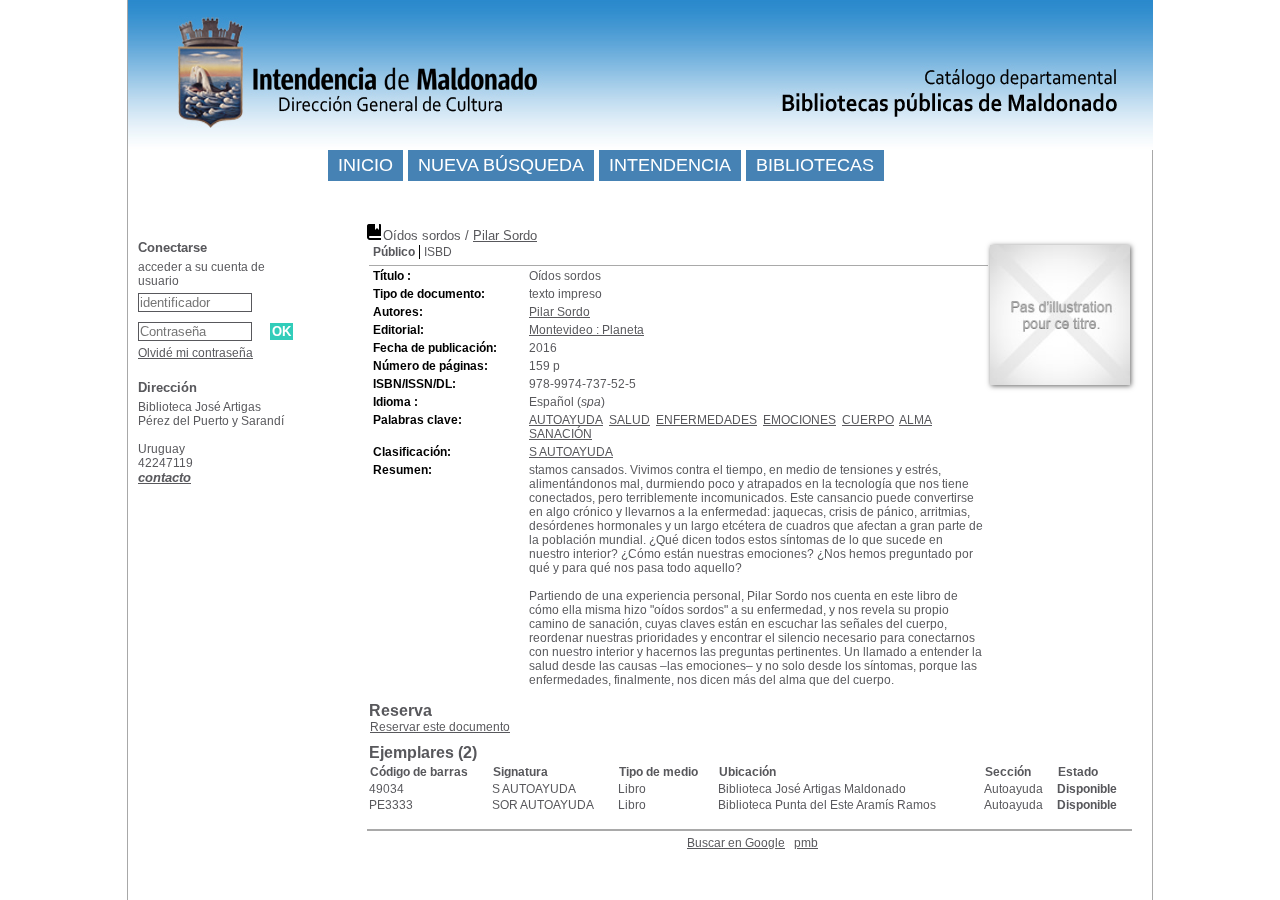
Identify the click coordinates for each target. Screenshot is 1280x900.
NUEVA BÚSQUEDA (501, 165)
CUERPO (868, 420)
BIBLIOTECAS (815, 165)
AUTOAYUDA (566, 420)
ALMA (915, 420)
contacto (164, 477)
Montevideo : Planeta (586, 330)
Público (394, 252)
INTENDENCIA (670, 165)
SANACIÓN (560, 434)
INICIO (365, 165)
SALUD (629, 420)
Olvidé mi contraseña (195, 353)
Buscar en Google (736, 843)
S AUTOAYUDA (571, 452)
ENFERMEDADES (706, 420)
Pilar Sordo (505, 235)
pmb (806, 843)
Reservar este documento (440, 727)
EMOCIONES (799, 420)
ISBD (438, 252)
